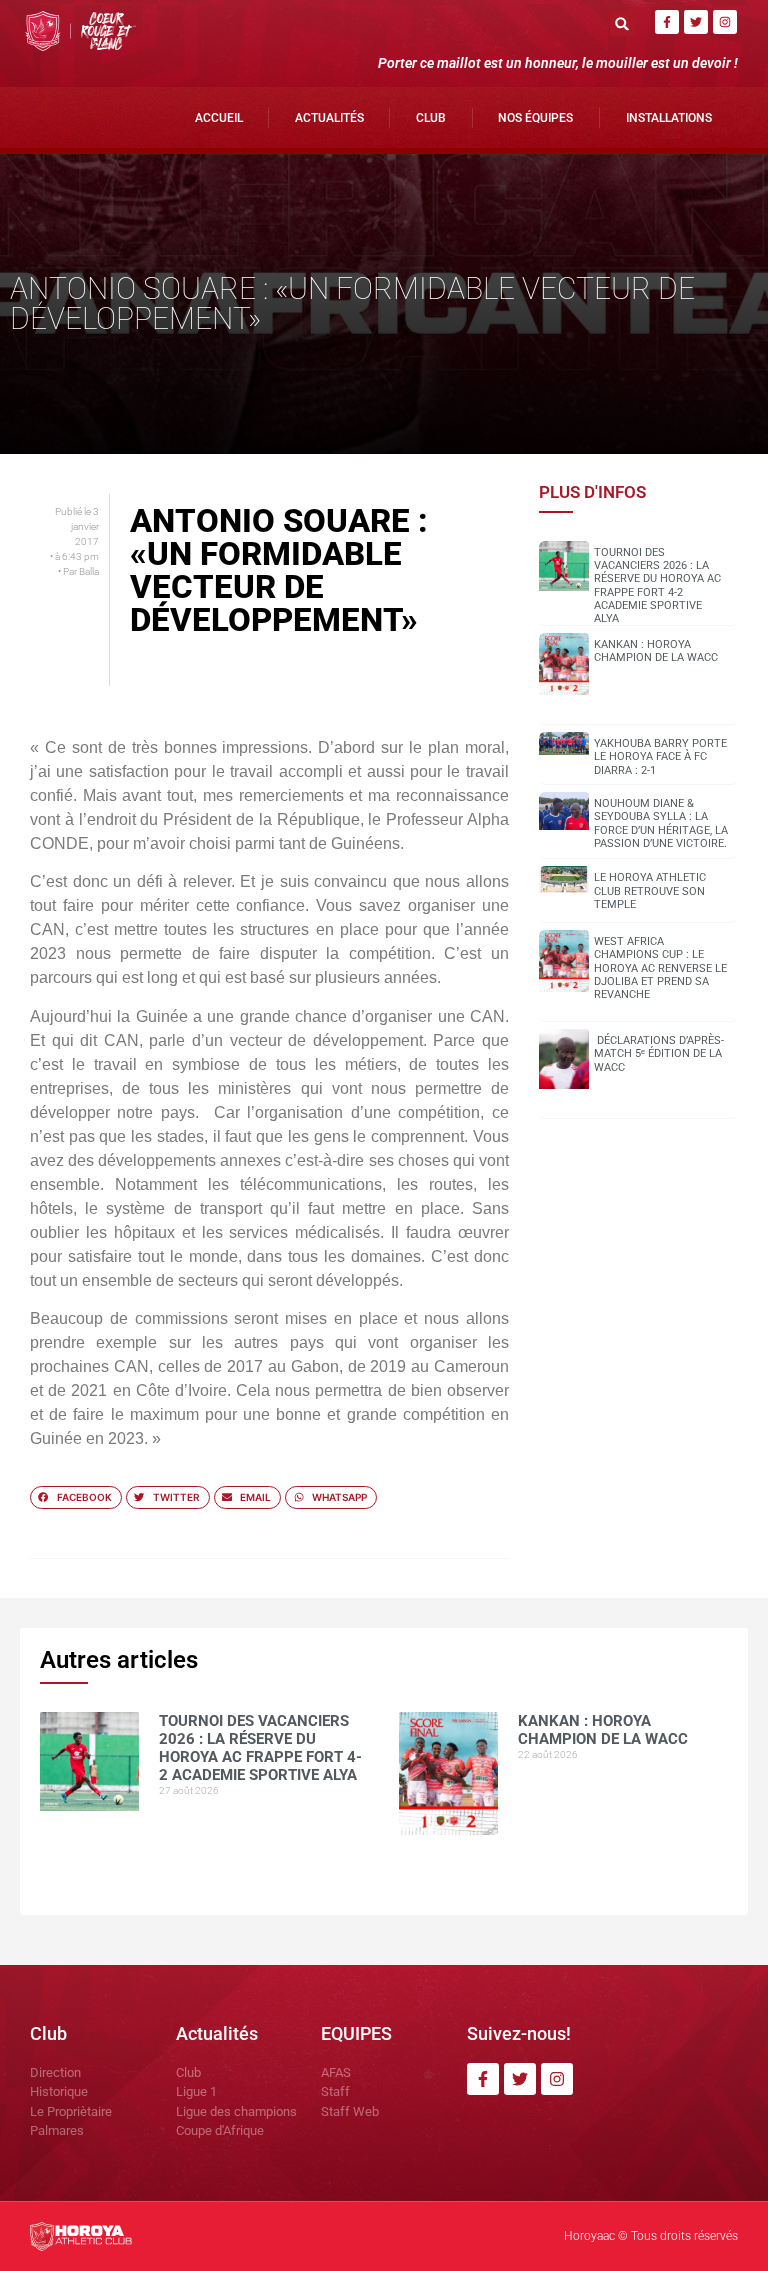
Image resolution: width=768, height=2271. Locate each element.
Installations (669, 118)
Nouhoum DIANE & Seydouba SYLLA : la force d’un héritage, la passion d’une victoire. (661, 823)
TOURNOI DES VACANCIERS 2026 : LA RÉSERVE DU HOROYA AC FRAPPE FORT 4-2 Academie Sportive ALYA (657, 585)
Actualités (329, 118)
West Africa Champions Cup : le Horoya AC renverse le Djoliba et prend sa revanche (660, 968)
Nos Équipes (535, 118)
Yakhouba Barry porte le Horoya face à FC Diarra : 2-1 (660, 756)
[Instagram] (725, 22)
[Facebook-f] (667, 22)
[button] (622, 23)
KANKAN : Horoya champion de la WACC (656, 651)
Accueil (219, 118)
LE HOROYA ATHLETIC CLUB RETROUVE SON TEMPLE (650, 890)
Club (431, 118)
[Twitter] (696, 22)
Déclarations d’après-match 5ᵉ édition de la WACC (659, 1053)
